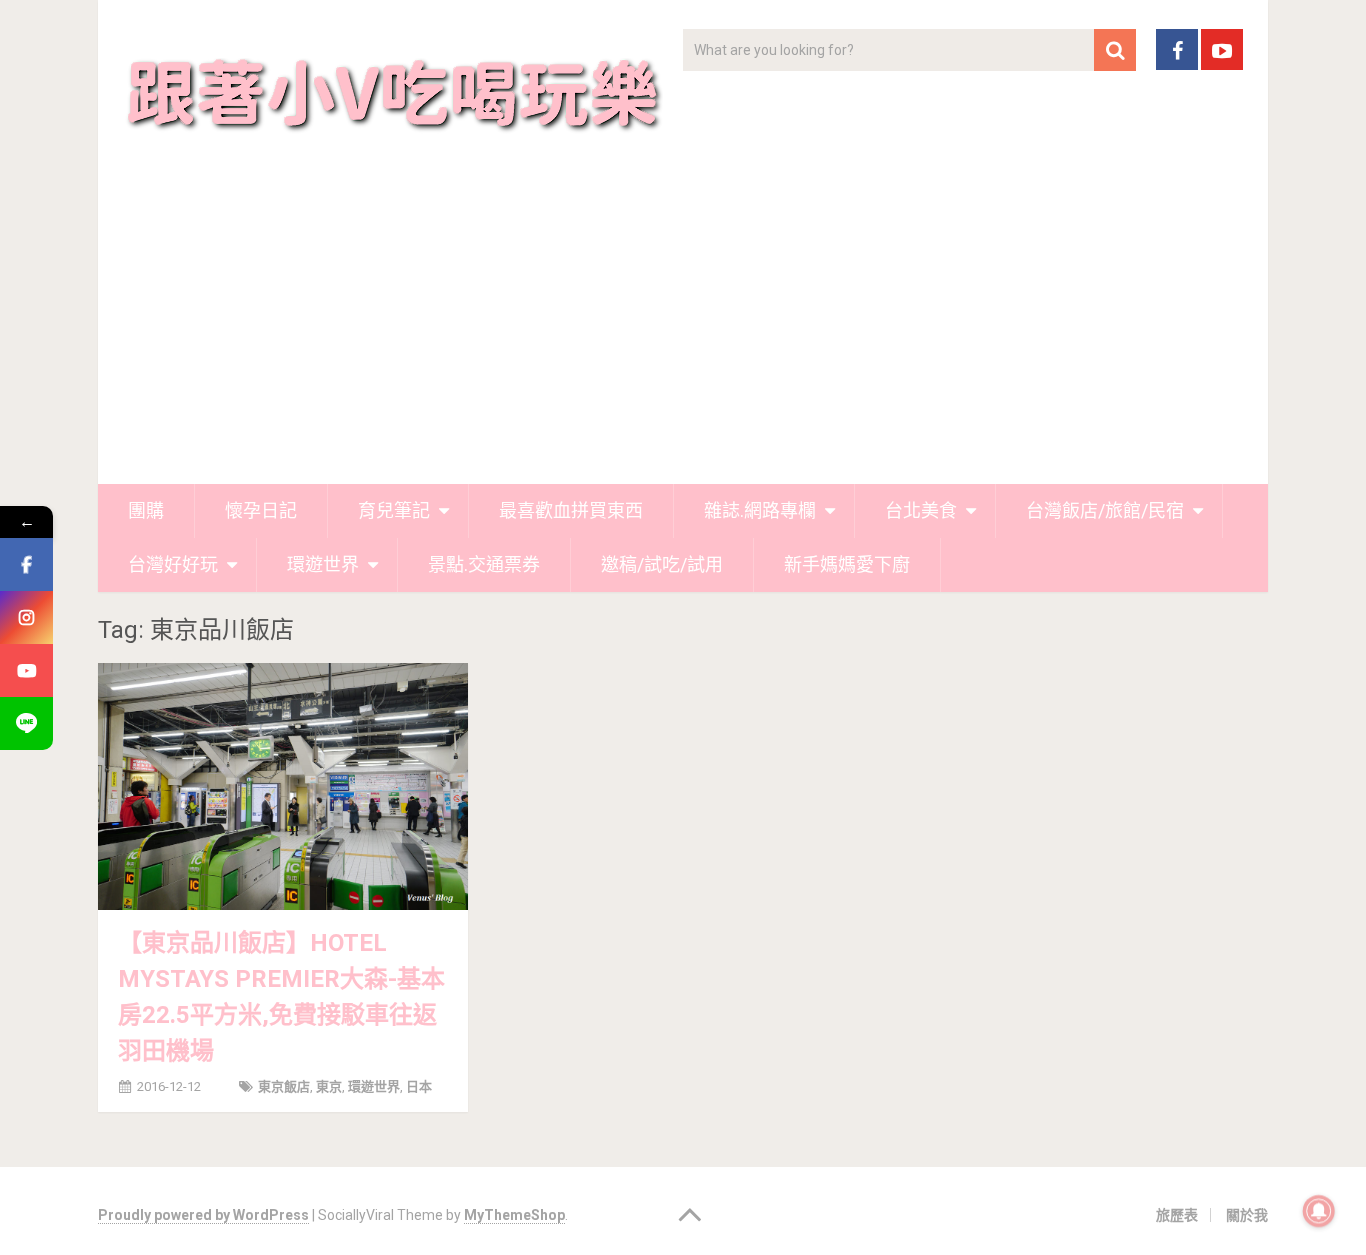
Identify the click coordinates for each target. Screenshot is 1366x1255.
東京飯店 (284, 1086)
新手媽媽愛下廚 (847, 564)
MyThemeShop (514, 1215)
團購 (146, 510)
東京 (329, 1086)
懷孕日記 (261, 510)
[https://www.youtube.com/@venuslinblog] (26, 670)
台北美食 (921, 510)
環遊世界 (323, 564)
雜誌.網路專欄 (760, 510)
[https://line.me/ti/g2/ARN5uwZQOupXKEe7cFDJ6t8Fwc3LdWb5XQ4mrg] (26, 723)
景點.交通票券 (484, 564)
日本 (419, 1086)
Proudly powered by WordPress (203, 1215)
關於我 (1247, 1215)
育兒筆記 (394, 510)
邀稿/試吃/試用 (662, 564)
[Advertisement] (683, 334)
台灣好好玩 (173, 564)
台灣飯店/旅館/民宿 (1105, 510)
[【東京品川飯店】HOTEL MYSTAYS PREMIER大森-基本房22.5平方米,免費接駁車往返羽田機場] (283, 786)
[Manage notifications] (1319, 1211)
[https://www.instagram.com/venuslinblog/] (26, 617)
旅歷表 (1177, 1215)
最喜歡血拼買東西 (571, 510)
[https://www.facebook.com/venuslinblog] (26, 564)
